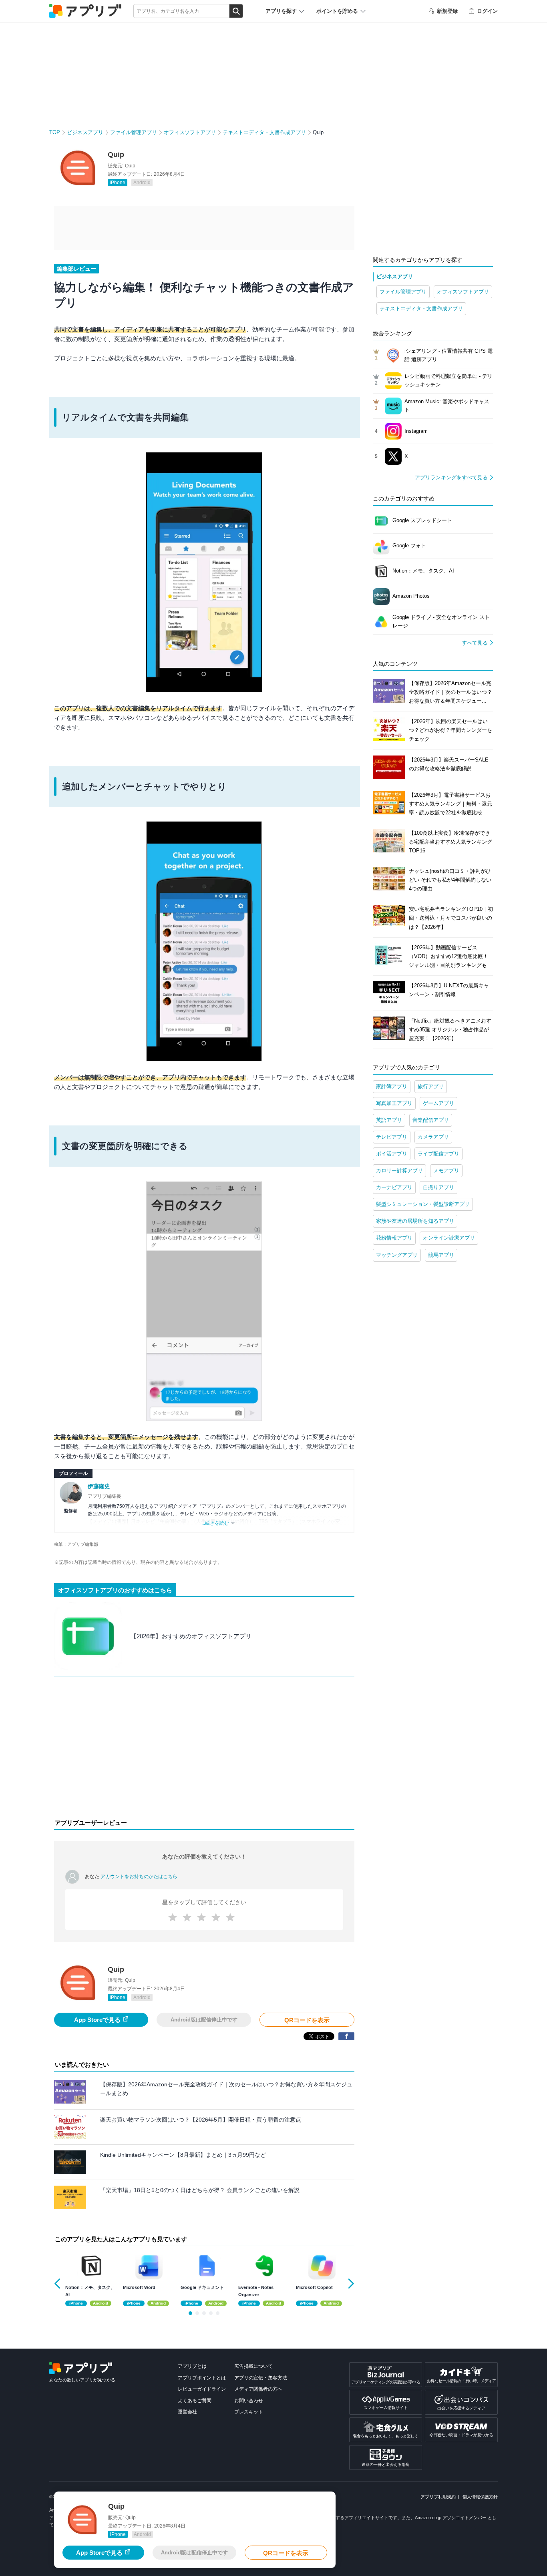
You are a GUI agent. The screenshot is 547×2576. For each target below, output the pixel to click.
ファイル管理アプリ (134, 132)
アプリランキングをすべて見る (451, 477)
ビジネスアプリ (85, 132)
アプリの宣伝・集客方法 (261, 2378)
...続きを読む (215, 1523)
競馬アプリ (441, 1255)
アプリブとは (192, 2366)
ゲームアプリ (438, 1103)
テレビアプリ (392, 1137)
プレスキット (249, 2412)
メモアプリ (446, 1170)
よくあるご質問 (195, 2401)
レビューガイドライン (202, 2389)
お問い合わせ (249, 2401)
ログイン (487, 11)
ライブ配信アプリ (438, 1154)
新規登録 (447, 11)
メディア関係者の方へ (258, 2389)
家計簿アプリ (392, 1086)
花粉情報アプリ (394, 1238)
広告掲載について (253, 2366)
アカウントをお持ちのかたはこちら (139, 1877)
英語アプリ (389, 1120)
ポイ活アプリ (392, 1154)
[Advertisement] (204, 1749)
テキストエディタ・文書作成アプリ (264, 132)
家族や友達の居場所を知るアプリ (415, 1221)
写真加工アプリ (394, 1103)
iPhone (118, 183)
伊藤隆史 (99, 1486)
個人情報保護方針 (480, 2497)
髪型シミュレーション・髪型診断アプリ (423, 1204)
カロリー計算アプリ (399, 1170)
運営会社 (187, 2412)
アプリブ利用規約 (438, 2497)
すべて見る (475, 643)
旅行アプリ (431, 1086)
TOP (55, 132)
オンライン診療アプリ (449, 1238)
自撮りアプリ (438, 1187)
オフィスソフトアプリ (190, 132)
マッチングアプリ (397, 1255)
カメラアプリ (433, 1137)
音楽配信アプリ (431, 1120)
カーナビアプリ (394, 1187)
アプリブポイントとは (202, 2378)
